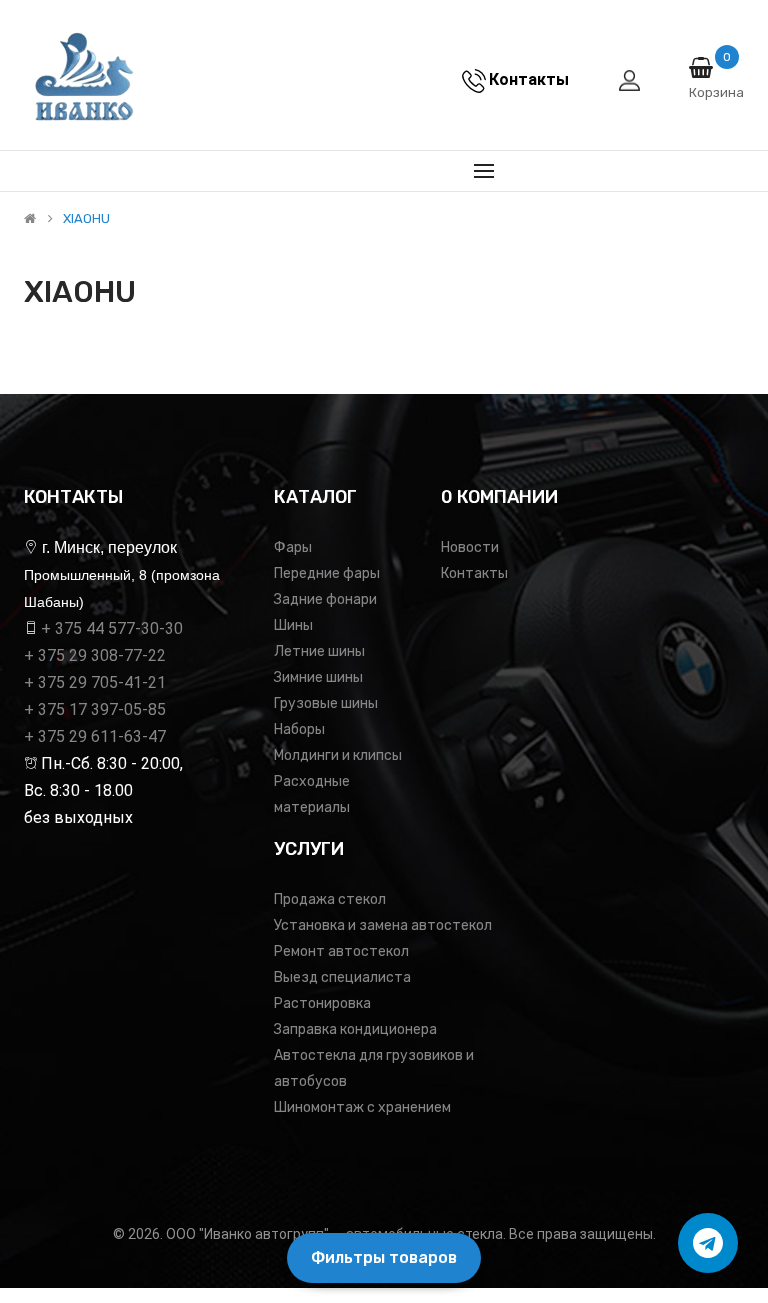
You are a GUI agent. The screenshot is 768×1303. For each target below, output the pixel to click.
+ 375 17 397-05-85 (95, 709)
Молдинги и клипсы (338, 755)
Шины (293, 625)
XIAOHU (86, 219)
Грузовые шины (326, 703)
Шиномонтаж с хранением (362, 1107)
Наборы (299, 729)
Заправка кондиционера (355, 1029)
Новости (470, 547)
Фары (293, 547)
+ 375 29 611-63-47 (95, 736)
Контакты (474, 573)
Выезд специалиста (342, 977)
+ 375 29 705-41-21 (95, 682)
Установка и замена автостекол (383, 925)
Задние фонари (325, 599)
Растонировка (322, 1003)
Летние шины (319, 651)
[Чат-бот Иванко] (708, 1243)
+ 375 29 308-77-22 (95, 655)
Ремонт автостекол (341, 951)
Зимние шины (318, 677)
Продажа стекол (330, 899)
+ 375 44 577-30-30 (112, 628)
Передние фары (327, 573)
